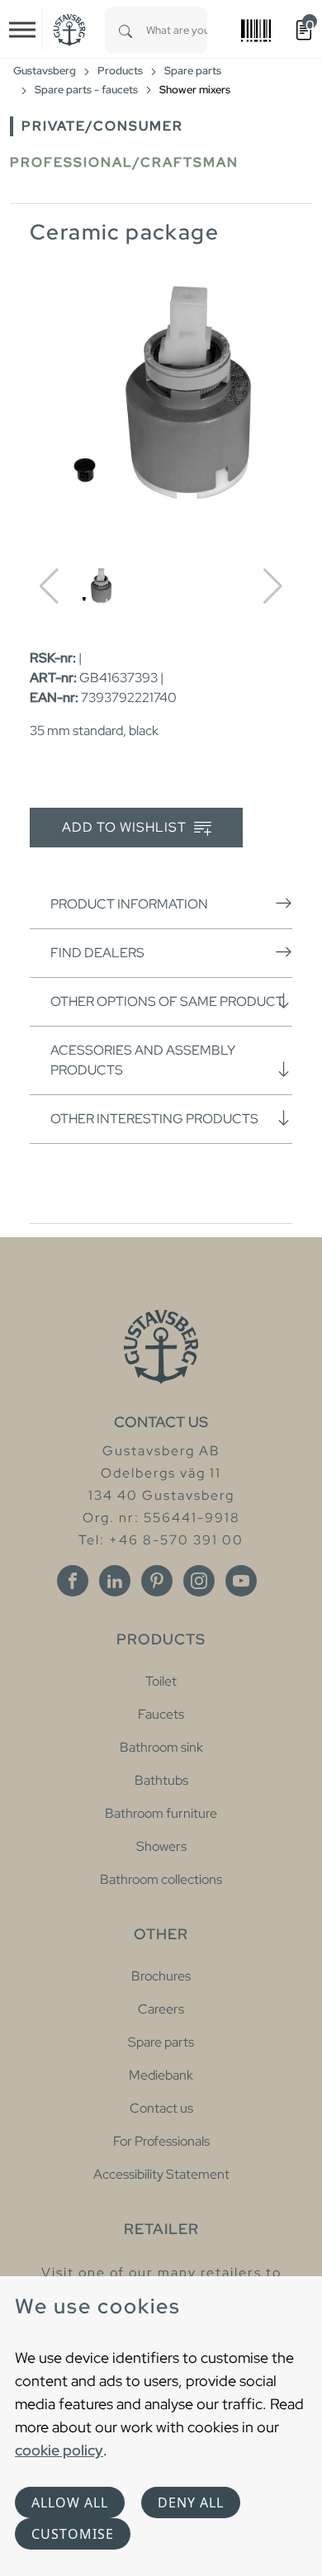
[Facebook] (73, 1581)
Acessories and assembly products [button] (143, 1060)
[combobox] (177, 30)
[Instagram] (199, 1581)
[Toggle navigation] (22, 30)
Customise (73, 2534)
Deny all (191, 2502)
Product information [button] (129, 904)
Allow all (70, 2502)
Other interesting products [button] (154, 1119)
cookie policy (59, 2450)
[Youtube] (241, 1581)
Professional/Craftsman (124, 162)
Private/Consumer (102, 126)
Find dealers (97, 953)
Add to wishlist (126, 827)
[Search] (125, 30)
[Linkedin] (115, 1581)
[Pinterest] (157, 1581)
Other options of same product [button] (167, 1001)
